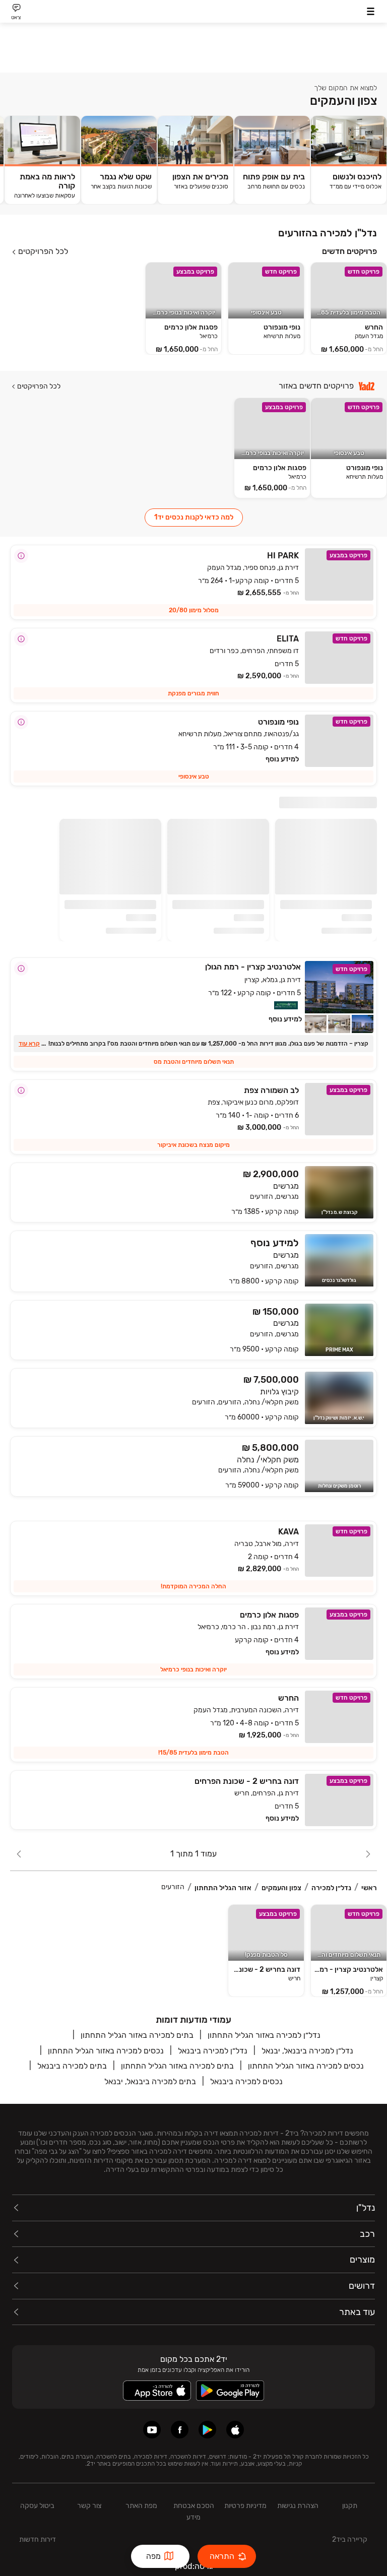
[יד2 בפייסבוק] (180, 2430)
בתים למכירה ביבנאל (72, 2066)
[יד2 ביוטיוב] (152, 2430)
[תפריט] (371, 11)
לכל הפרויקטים (43, 251)
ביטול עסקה (37, 2506)
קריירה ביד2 (350, 2539)
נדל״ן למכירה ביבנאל (213, 2051)
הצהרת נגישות (298, 2506)
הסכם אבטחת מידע (194, 2511)
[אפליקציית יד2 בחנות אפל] (235, 2430)
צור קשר (89, 2506)
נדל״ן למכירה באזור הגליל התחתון (264, 2035)
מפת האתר (141, 2506)
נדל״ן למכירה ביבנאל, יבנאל (307, 2051)
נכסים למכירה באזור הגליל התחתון (106, 2051)
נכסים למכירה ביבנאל (246, 2081)
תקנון (350, 2506)
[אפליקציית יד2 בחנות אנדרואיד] (207, 2430)
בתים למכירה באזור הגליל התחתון (137, 2035)
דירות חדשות (38, 2539)
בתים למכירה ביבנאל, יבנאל (150, 2081)
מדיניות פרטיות (245, 2506)
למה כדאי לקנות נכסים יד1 (194, 517)
